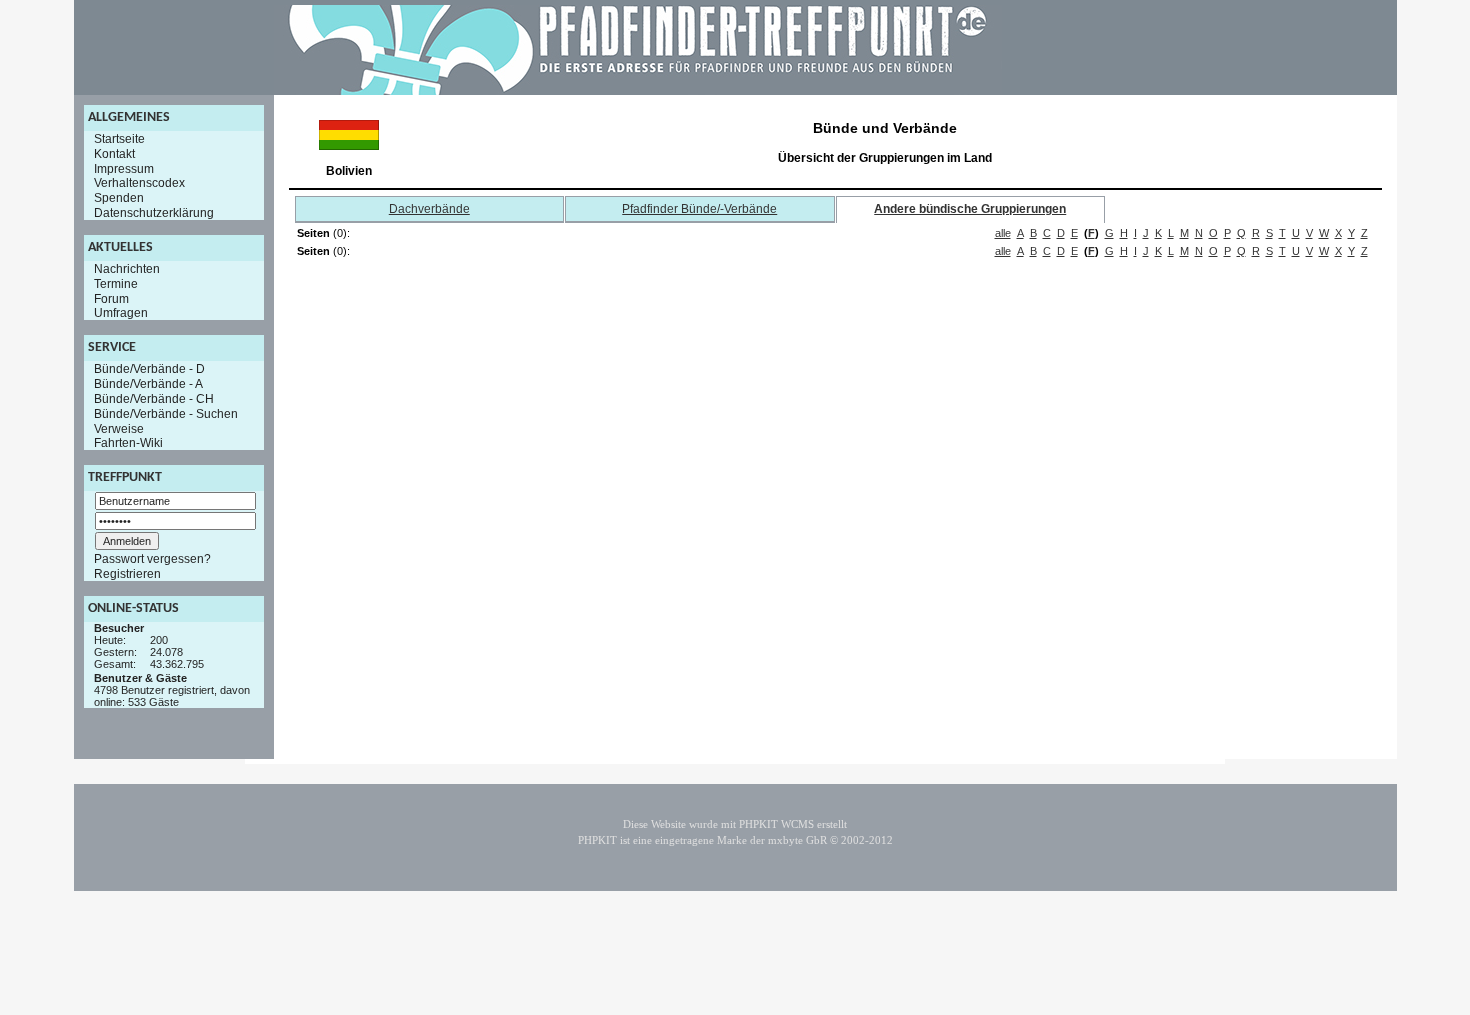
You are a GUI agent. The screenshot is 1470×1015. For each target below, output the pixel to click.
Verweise (119, 428)
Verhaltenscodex (139, 183)
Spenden (119, 198)
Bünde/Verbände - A (148, 384)
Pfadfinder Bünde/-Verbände (699, 209)
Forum (111, 298)
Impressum (124, 168)
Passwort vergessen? (152, 559)
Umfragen (121, 313)
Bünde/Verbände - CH (154, 399)
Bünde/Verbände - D (149, 369)
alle (1003, 233)
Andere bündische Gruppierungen (970, 209)
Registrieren (127, 574)
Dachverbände (429, 209)
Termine (116, 284)
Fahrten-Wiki (128, 443)
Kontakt (114, 154)
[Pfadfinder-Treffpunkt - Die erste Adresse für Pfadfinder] (638, 91)
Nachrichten (127, 269)
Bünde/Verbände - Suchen (166, 414)
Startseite (119, 139)
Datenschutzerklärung (154, 213)
